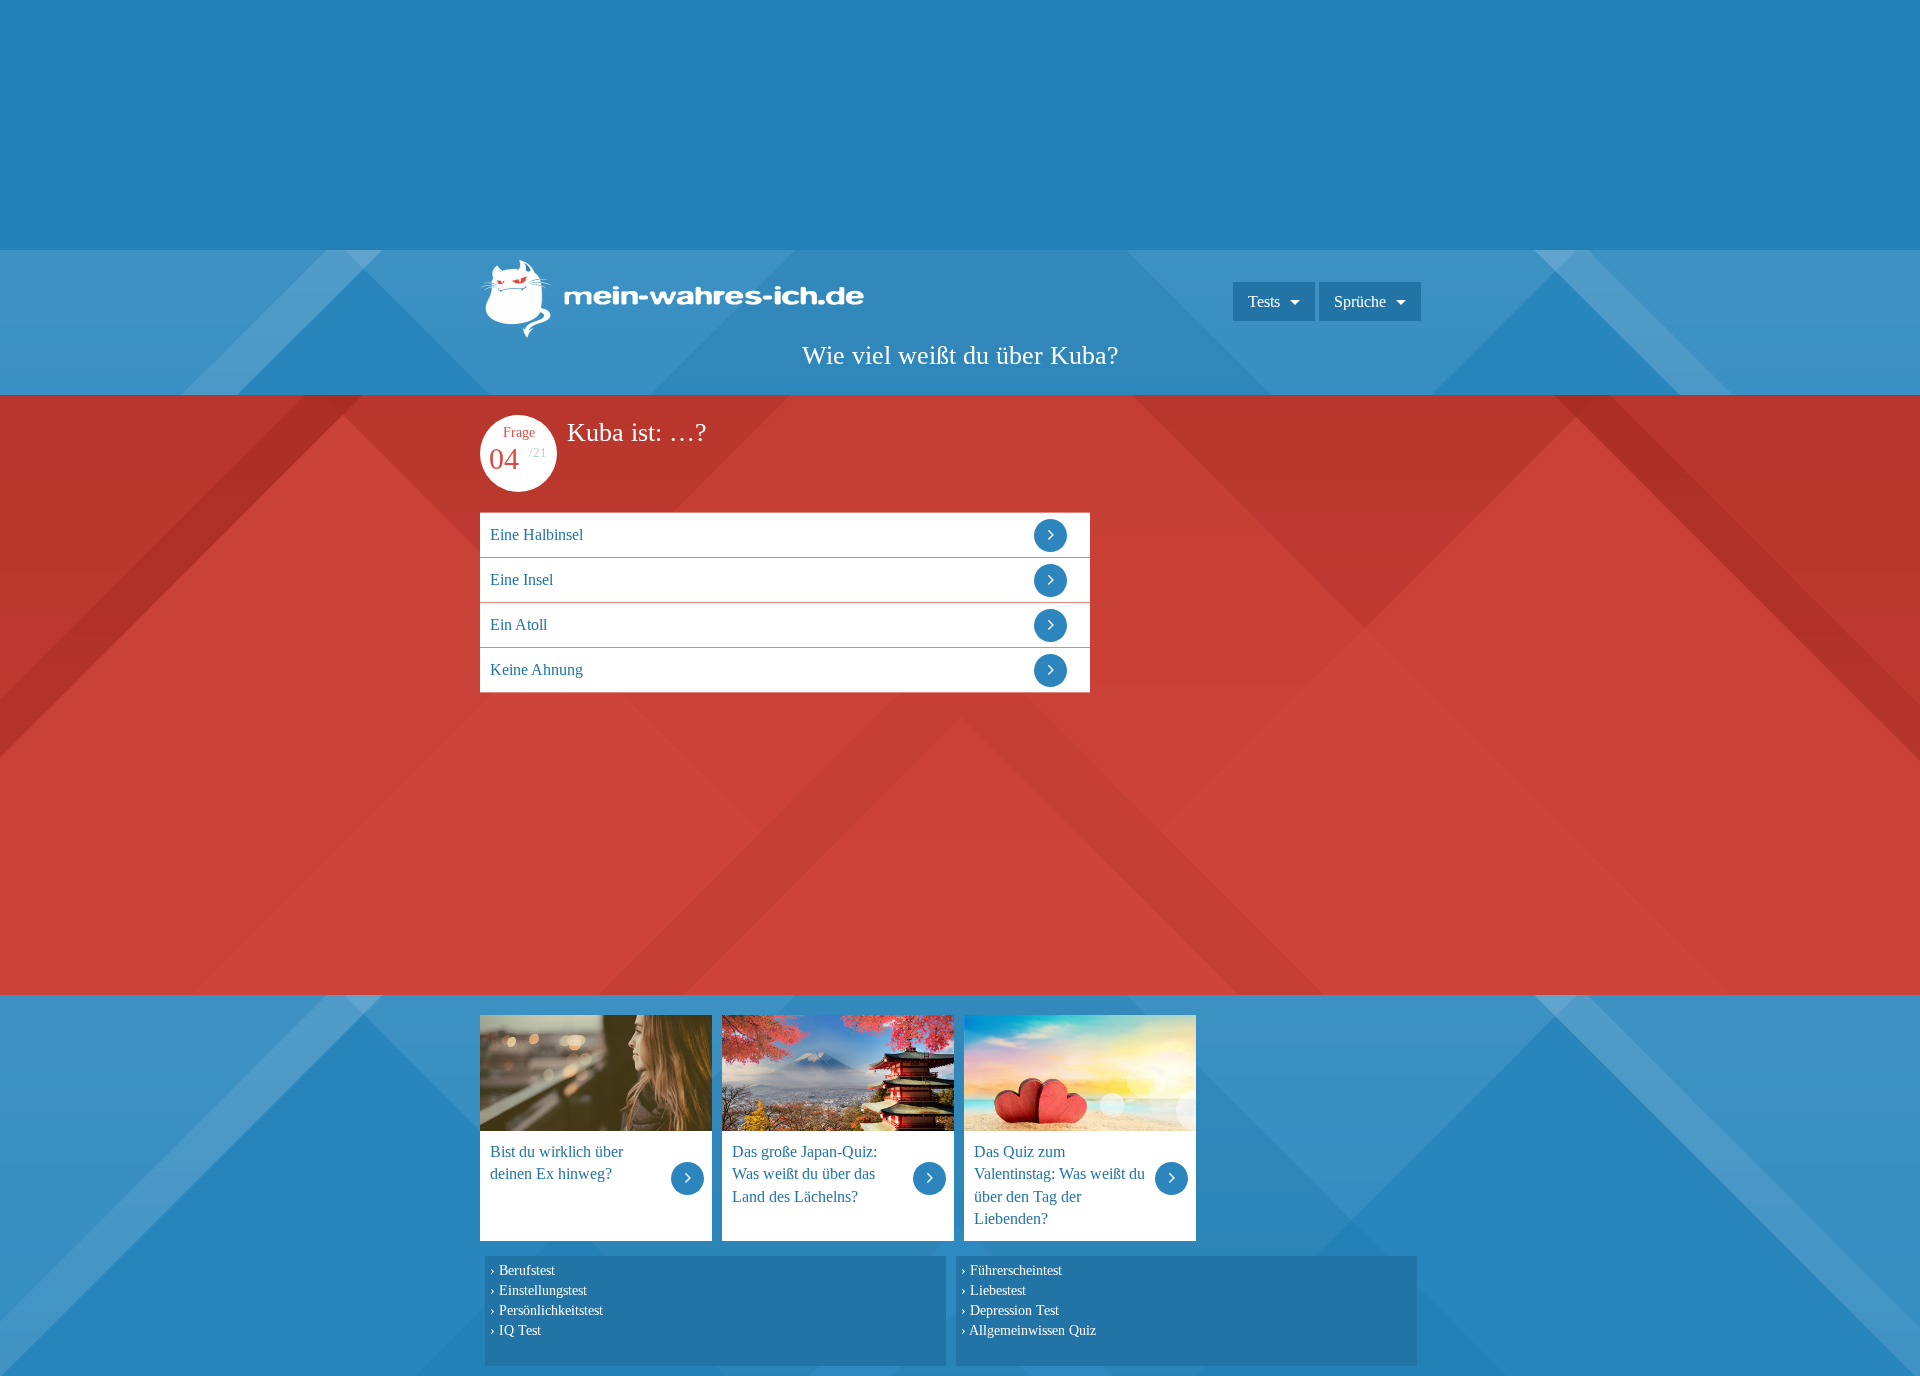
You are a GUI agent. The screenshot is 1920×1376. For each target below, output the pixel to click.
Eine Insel (521, 579)
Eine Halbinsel (536, 534)
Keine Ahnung (536, 669)
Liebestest (998, 1290)
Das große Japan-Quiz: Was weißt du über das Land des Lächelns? (804, 1173)
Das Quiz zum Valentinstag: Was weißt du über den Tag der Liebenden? (1059, 1184)
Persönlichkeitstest (551, 1310)
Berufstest (527, 1270)
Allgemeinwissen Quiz (1032, 1330)
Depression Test (1014, 1310)
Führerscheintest (1016, 1270)
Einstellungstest (543, 1290)
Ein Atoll (518, 624)
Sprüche (1360, 301)
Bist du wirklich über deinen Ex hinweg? (556, 1162)
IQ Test (520, 1330)
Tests (1264, 301)
